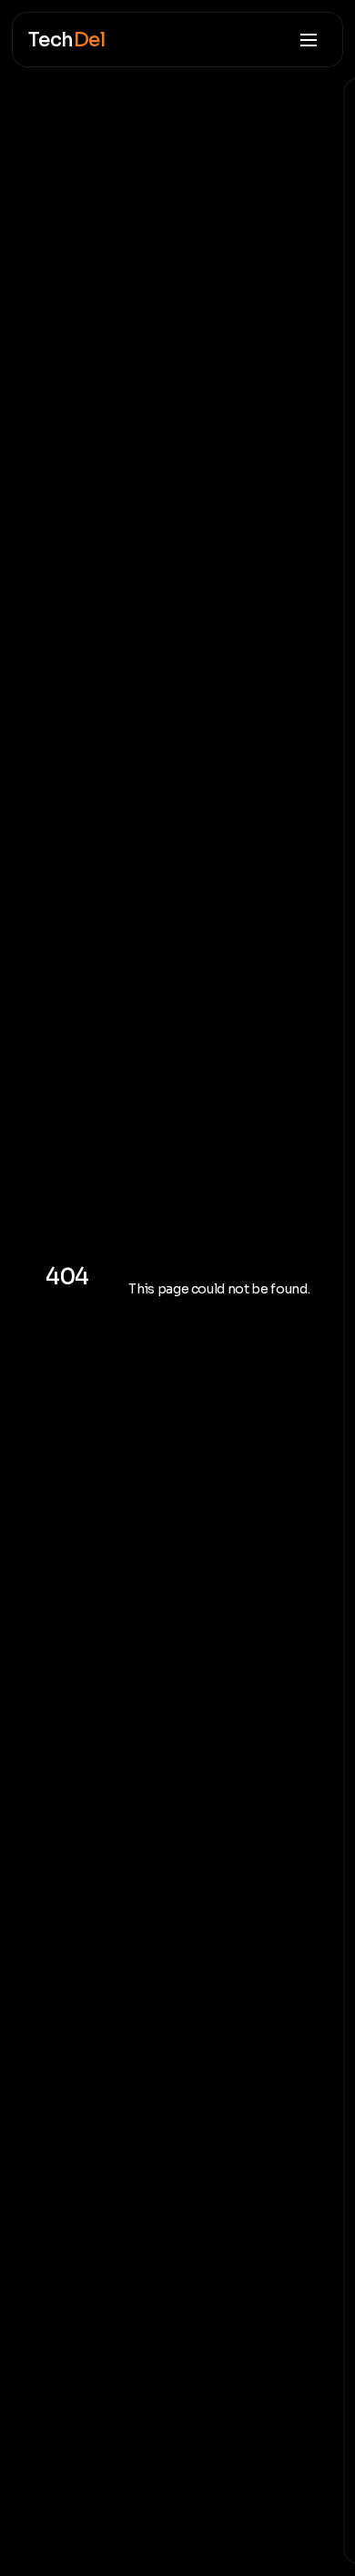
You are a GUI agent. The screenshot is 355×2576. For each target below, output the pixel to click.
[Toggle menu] (308, 40)
